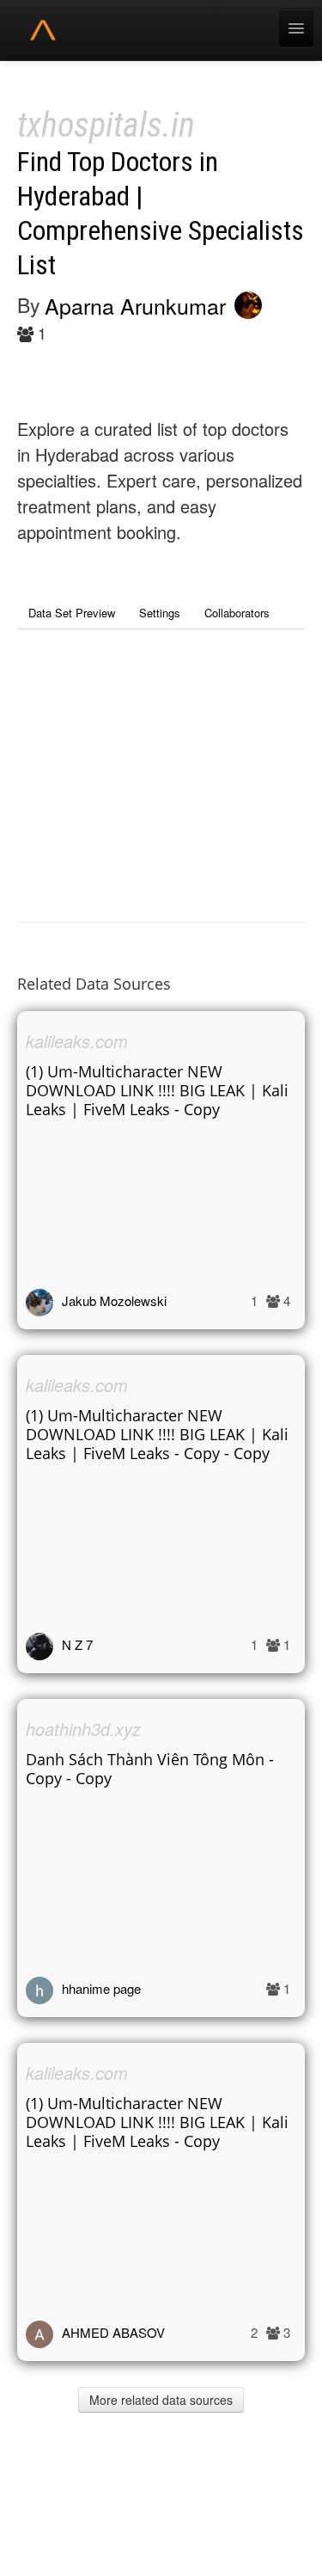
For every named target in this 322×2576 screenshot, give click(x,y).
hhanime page (101, 1988)
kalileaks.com (77, 1041)
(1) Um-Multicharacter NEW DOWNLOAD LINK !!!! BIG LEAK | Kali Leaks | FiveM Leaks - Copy (157, 1090)
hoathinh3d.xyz (83, 1729)
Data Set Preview (72, 613)
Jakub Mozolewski (114, 1300)
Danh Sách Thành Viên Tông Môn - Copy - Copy (150, 1769)
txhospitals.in (106, 125)
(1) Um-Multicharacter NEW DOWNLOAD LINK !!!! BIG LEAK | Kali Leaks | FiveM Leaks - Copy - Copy (157, 1434)
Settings (160, 613)
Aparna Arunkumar (135, 305)
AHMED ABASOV (113, 2332)
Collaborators (237, 613)
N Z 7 (77, 1644)
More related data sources (161, 2400)
